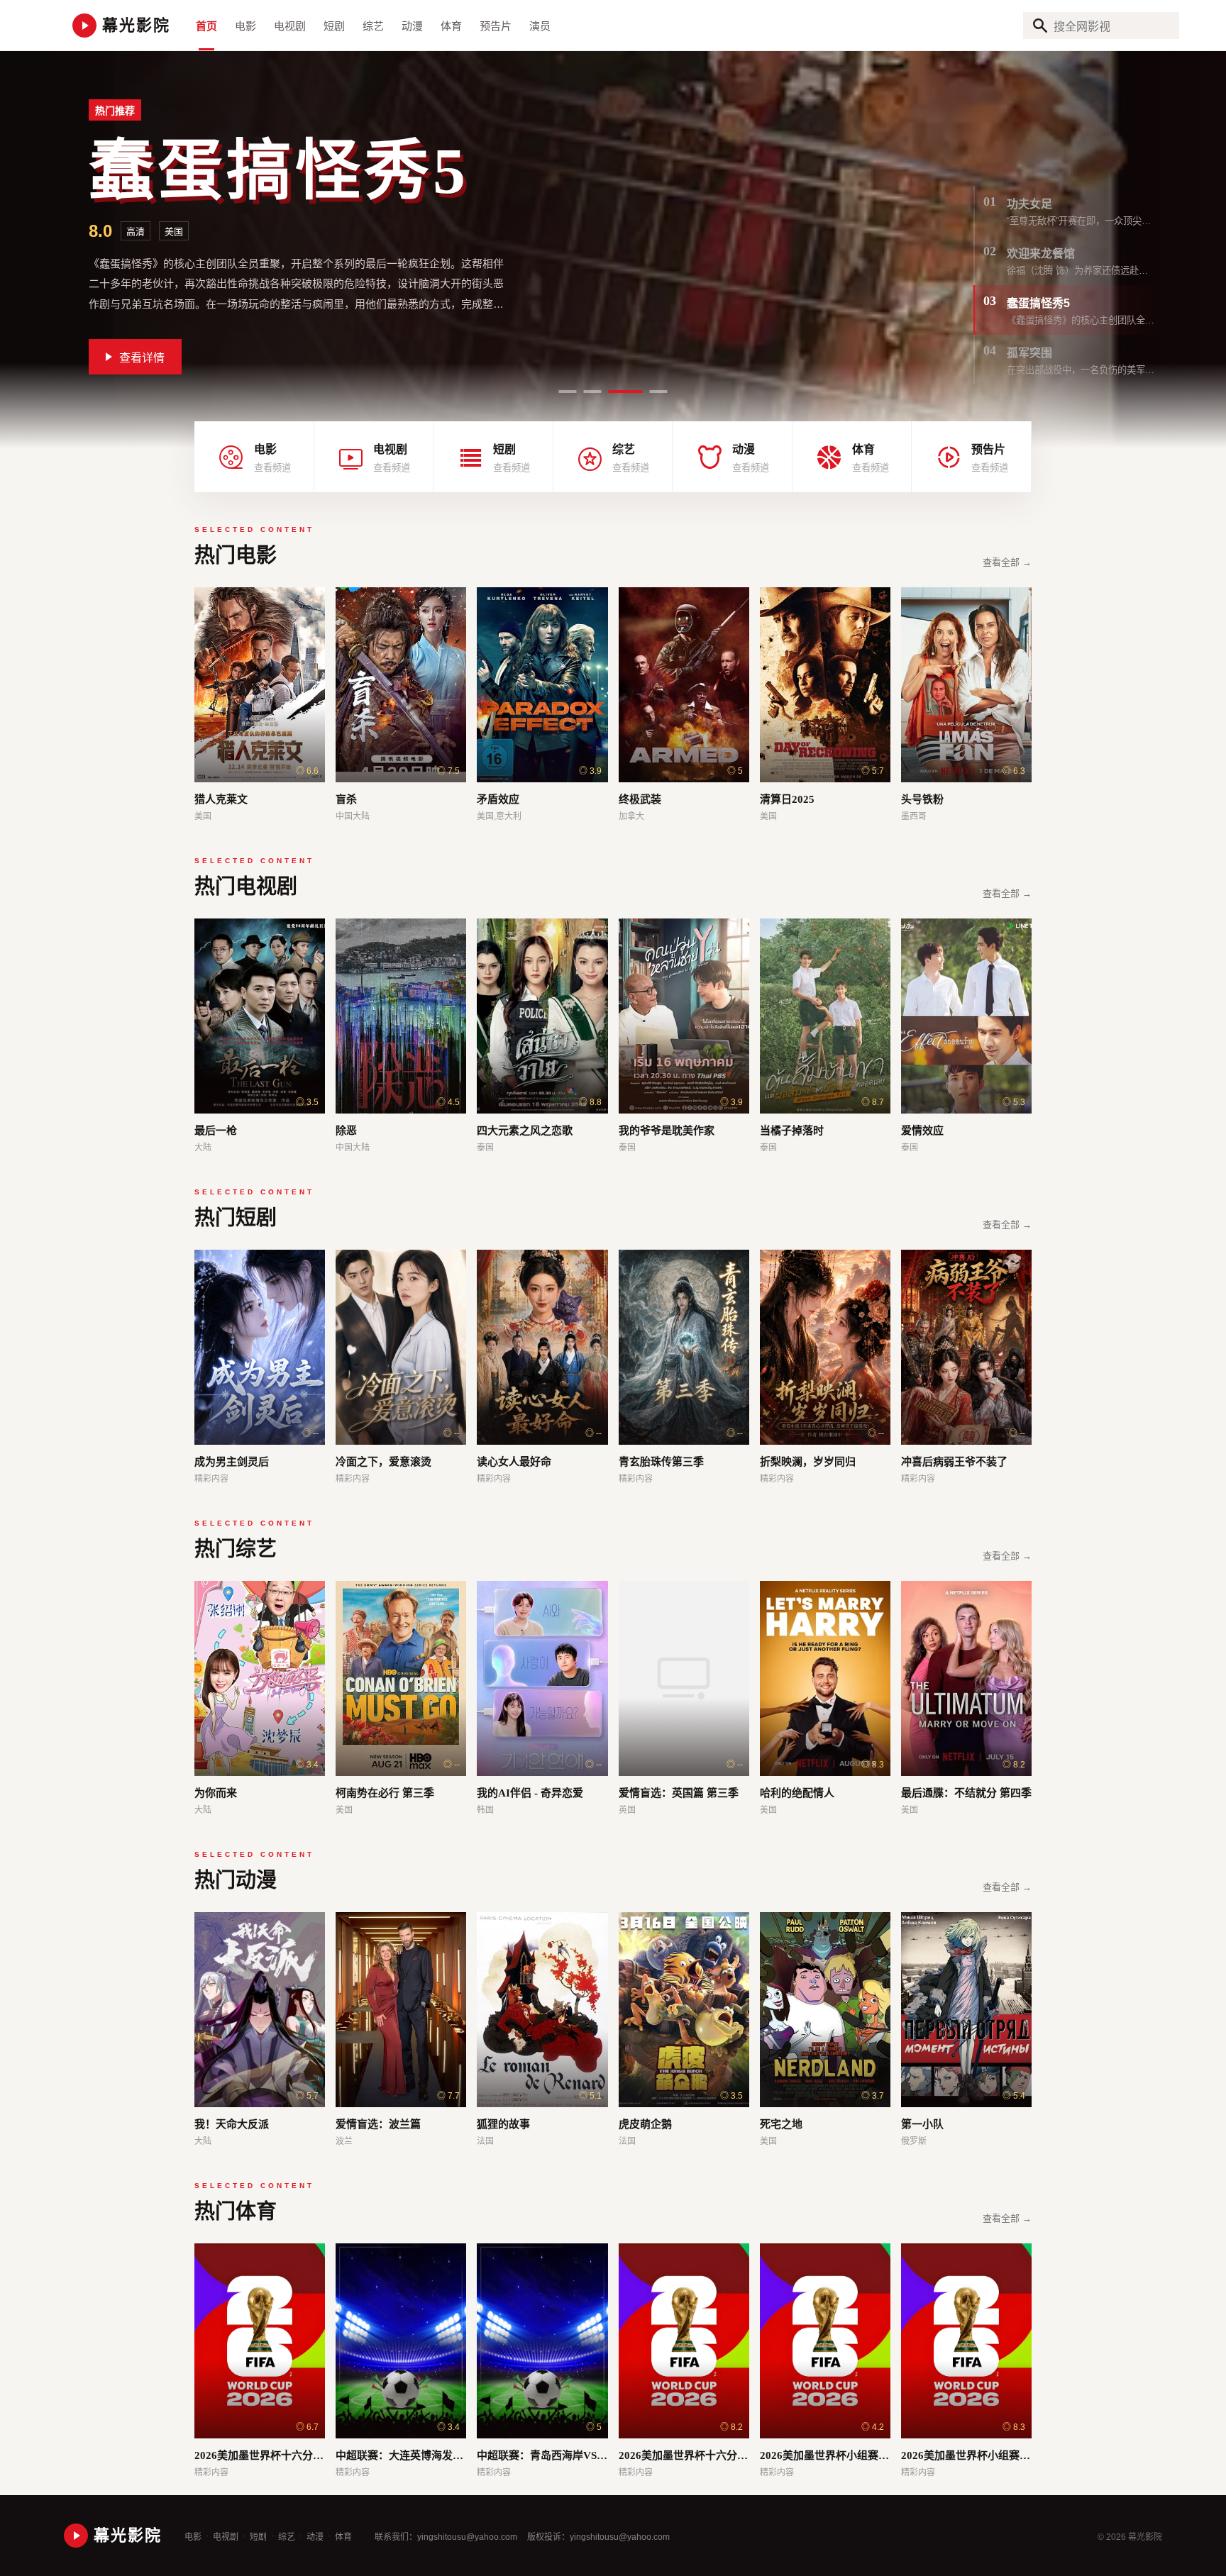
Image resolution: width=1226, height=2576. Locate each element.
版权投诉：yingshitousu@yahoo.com (598, 2537)
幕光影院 (136, 25)
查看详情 (142, 348)
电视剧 (290, 26)
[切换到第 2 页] (593, 392)
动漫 (412, 26)
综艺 (373, 26)
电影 (245, 26)
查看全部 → (1007, 562)
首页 (206, 26)
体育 (451, 26)
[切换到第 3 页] (618, 392)
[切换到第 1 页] (568, 392)
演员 (540, 26)
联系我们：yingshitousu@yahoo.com (446, 2537)
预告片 (496, 26)
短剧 (334, 26)
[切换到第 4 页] (651, 392)
